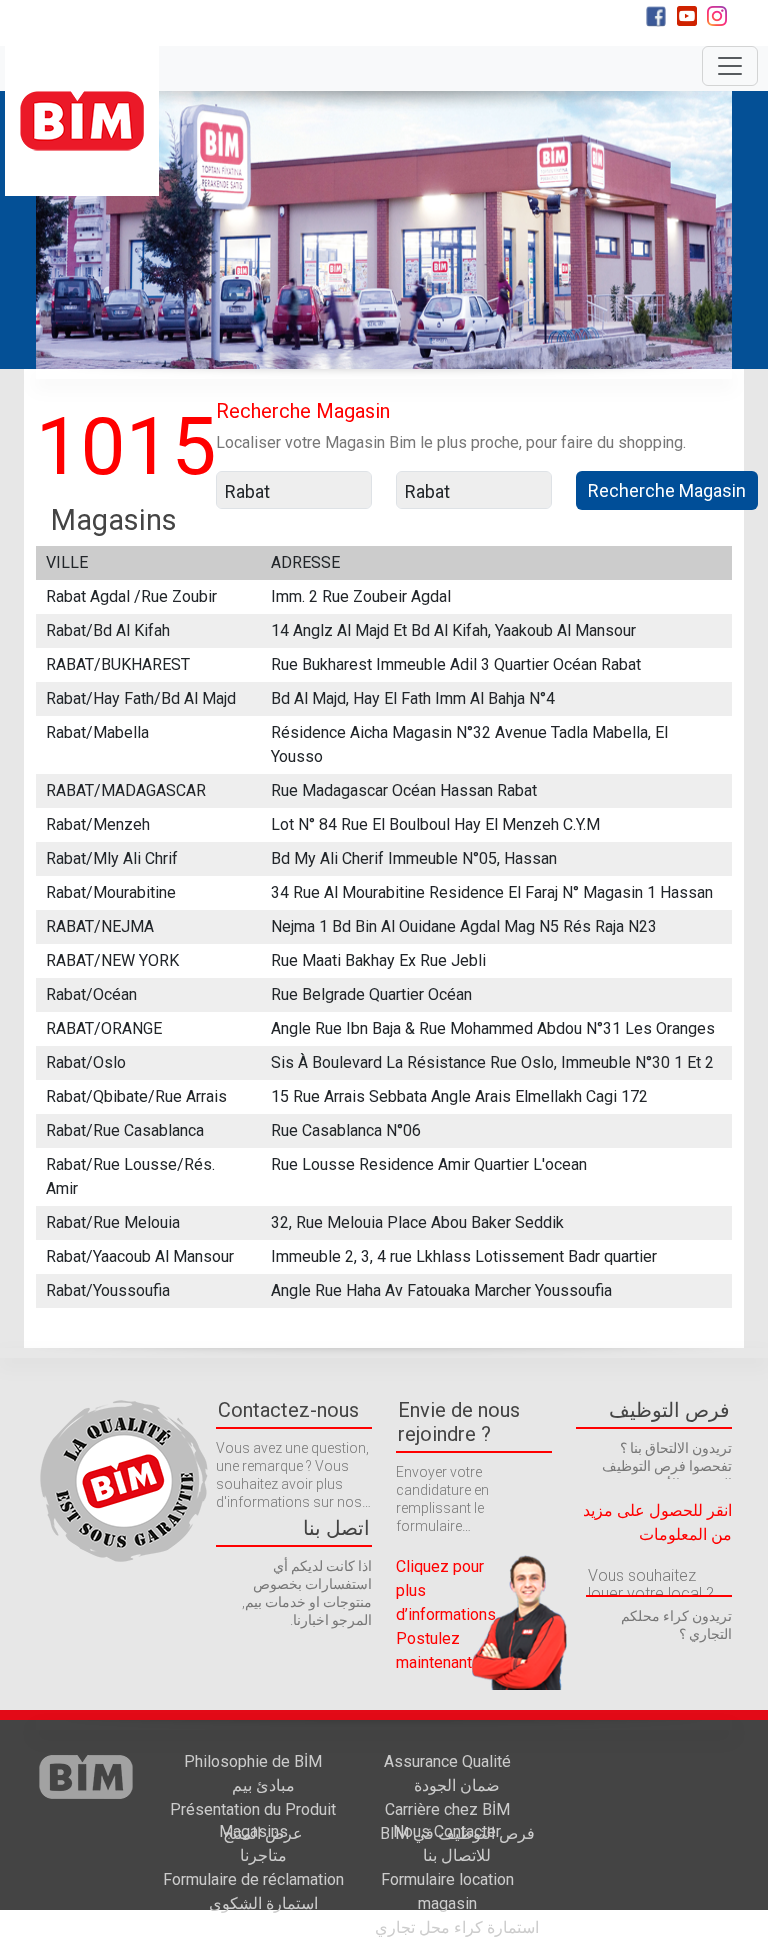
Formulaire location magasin (457, 1903)
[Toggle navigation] (730, 66)
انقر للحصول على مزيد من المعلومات (657, 1522)
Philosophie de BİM (253, 1773)
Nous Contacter (447, 1843)
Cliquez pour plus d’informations (446, 1590)
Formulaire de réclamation (253, 1891)
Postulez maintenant (434, 1650)
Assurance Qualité (447, 1773)
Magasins (253, 1843)
